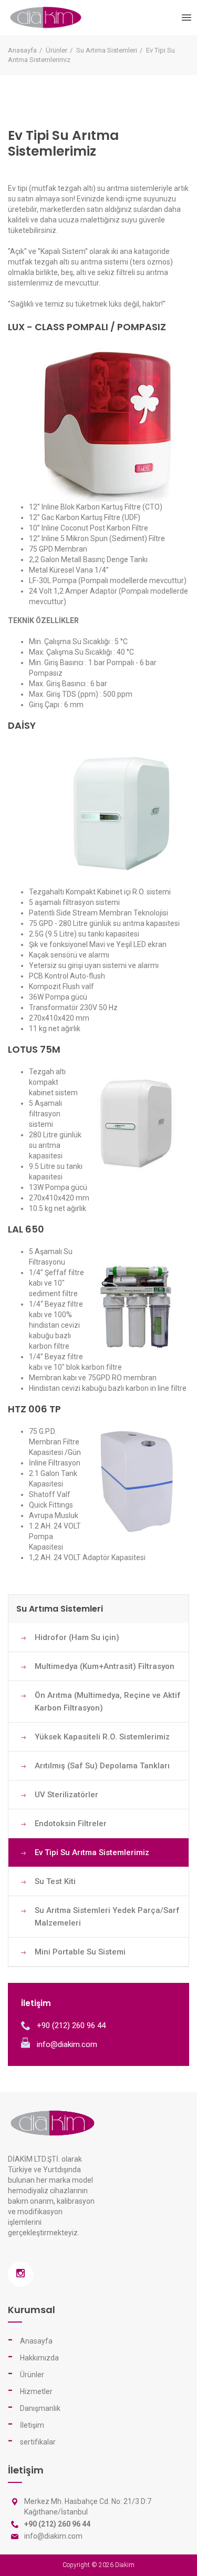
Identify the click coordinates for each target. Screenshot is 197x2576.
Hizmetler (36, 2391)
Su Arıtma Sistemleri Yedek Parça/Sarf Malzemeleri (107, 1917)
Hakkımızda (39, 2358)
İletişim (32, 2425)
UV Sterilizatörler (66, 1795)
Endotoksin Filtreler (71, 1824)
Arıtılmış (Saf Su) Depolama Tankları (102, 1766)
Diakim (125, 2565)
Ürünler (56, 50)
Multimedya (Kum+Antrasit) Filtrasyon (105, 1666)
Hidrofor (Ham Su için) (77, 1637)
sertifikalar (38, 2442)
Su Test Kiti (55, 1881)
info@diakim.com (67, 2044)
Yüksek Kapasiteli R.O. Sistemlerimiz (102, 1737)
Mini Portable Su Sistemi (80, 1952)
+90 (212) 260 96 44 (71, 2025)
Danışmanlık (40, 2408)
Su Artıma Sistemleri (107, 50)
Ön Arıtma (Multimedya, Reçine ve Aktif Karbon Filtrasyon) (108, 1702)
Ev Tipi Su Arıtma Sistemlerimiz (92, 1852)
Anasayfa (22, 50)
